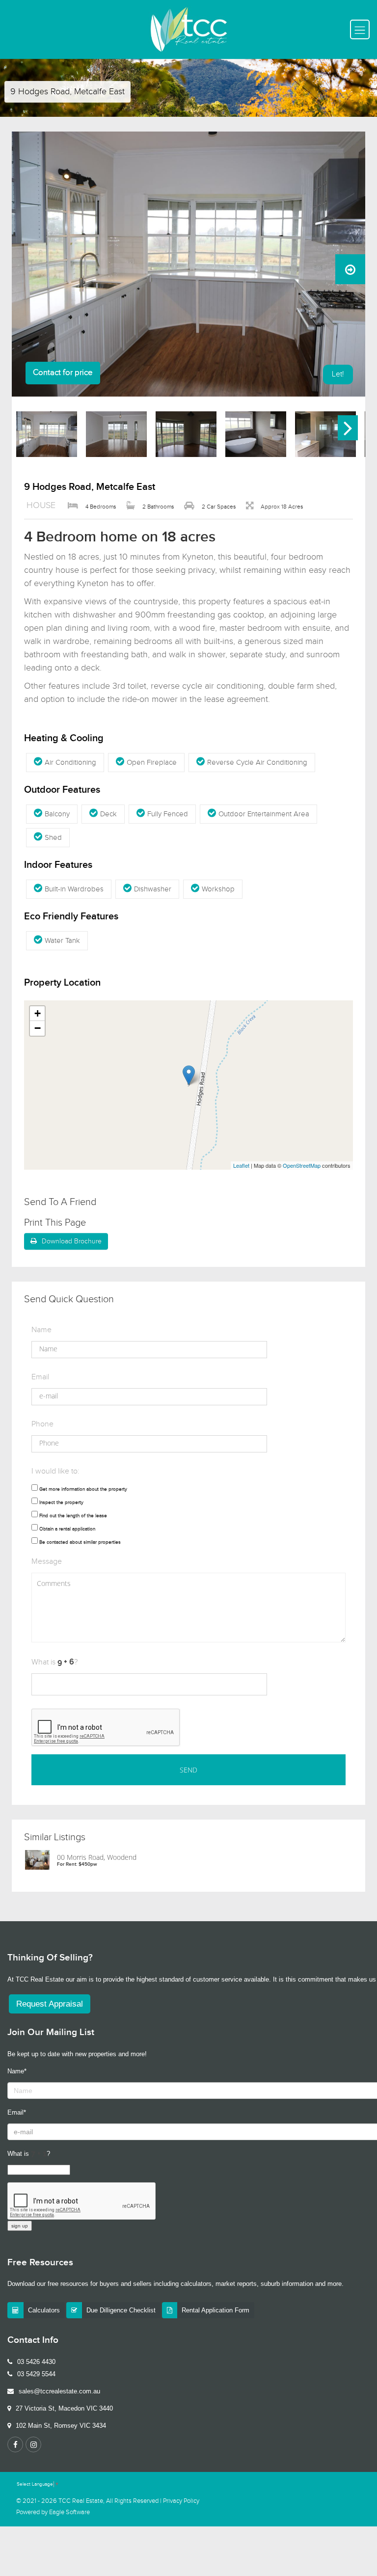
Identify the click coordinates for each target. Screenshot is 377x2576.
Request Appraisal (50, 2004)
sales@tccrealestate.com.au (59, 2391)
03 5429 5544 (36, 2374)
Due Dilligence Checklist (121, 2310)
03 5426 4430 (36, 2362)
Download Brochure (72, 1241)
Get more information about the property (83, 1489)
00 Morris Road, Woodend (97, 1857)
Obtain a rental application (67, 1529)
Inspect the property (61, 1503)
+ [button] (38, 1013)
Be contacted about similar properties (80, 1542)
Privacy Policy (181, 2501)
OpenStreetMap (302, 1165)
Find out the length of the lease (73, 1516)
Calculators (44, 2310)
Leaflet (241, 1165)
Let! (338, 374)
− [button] (38, 1028)
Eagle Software (69, 2512)
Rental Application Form (215, 2310)
